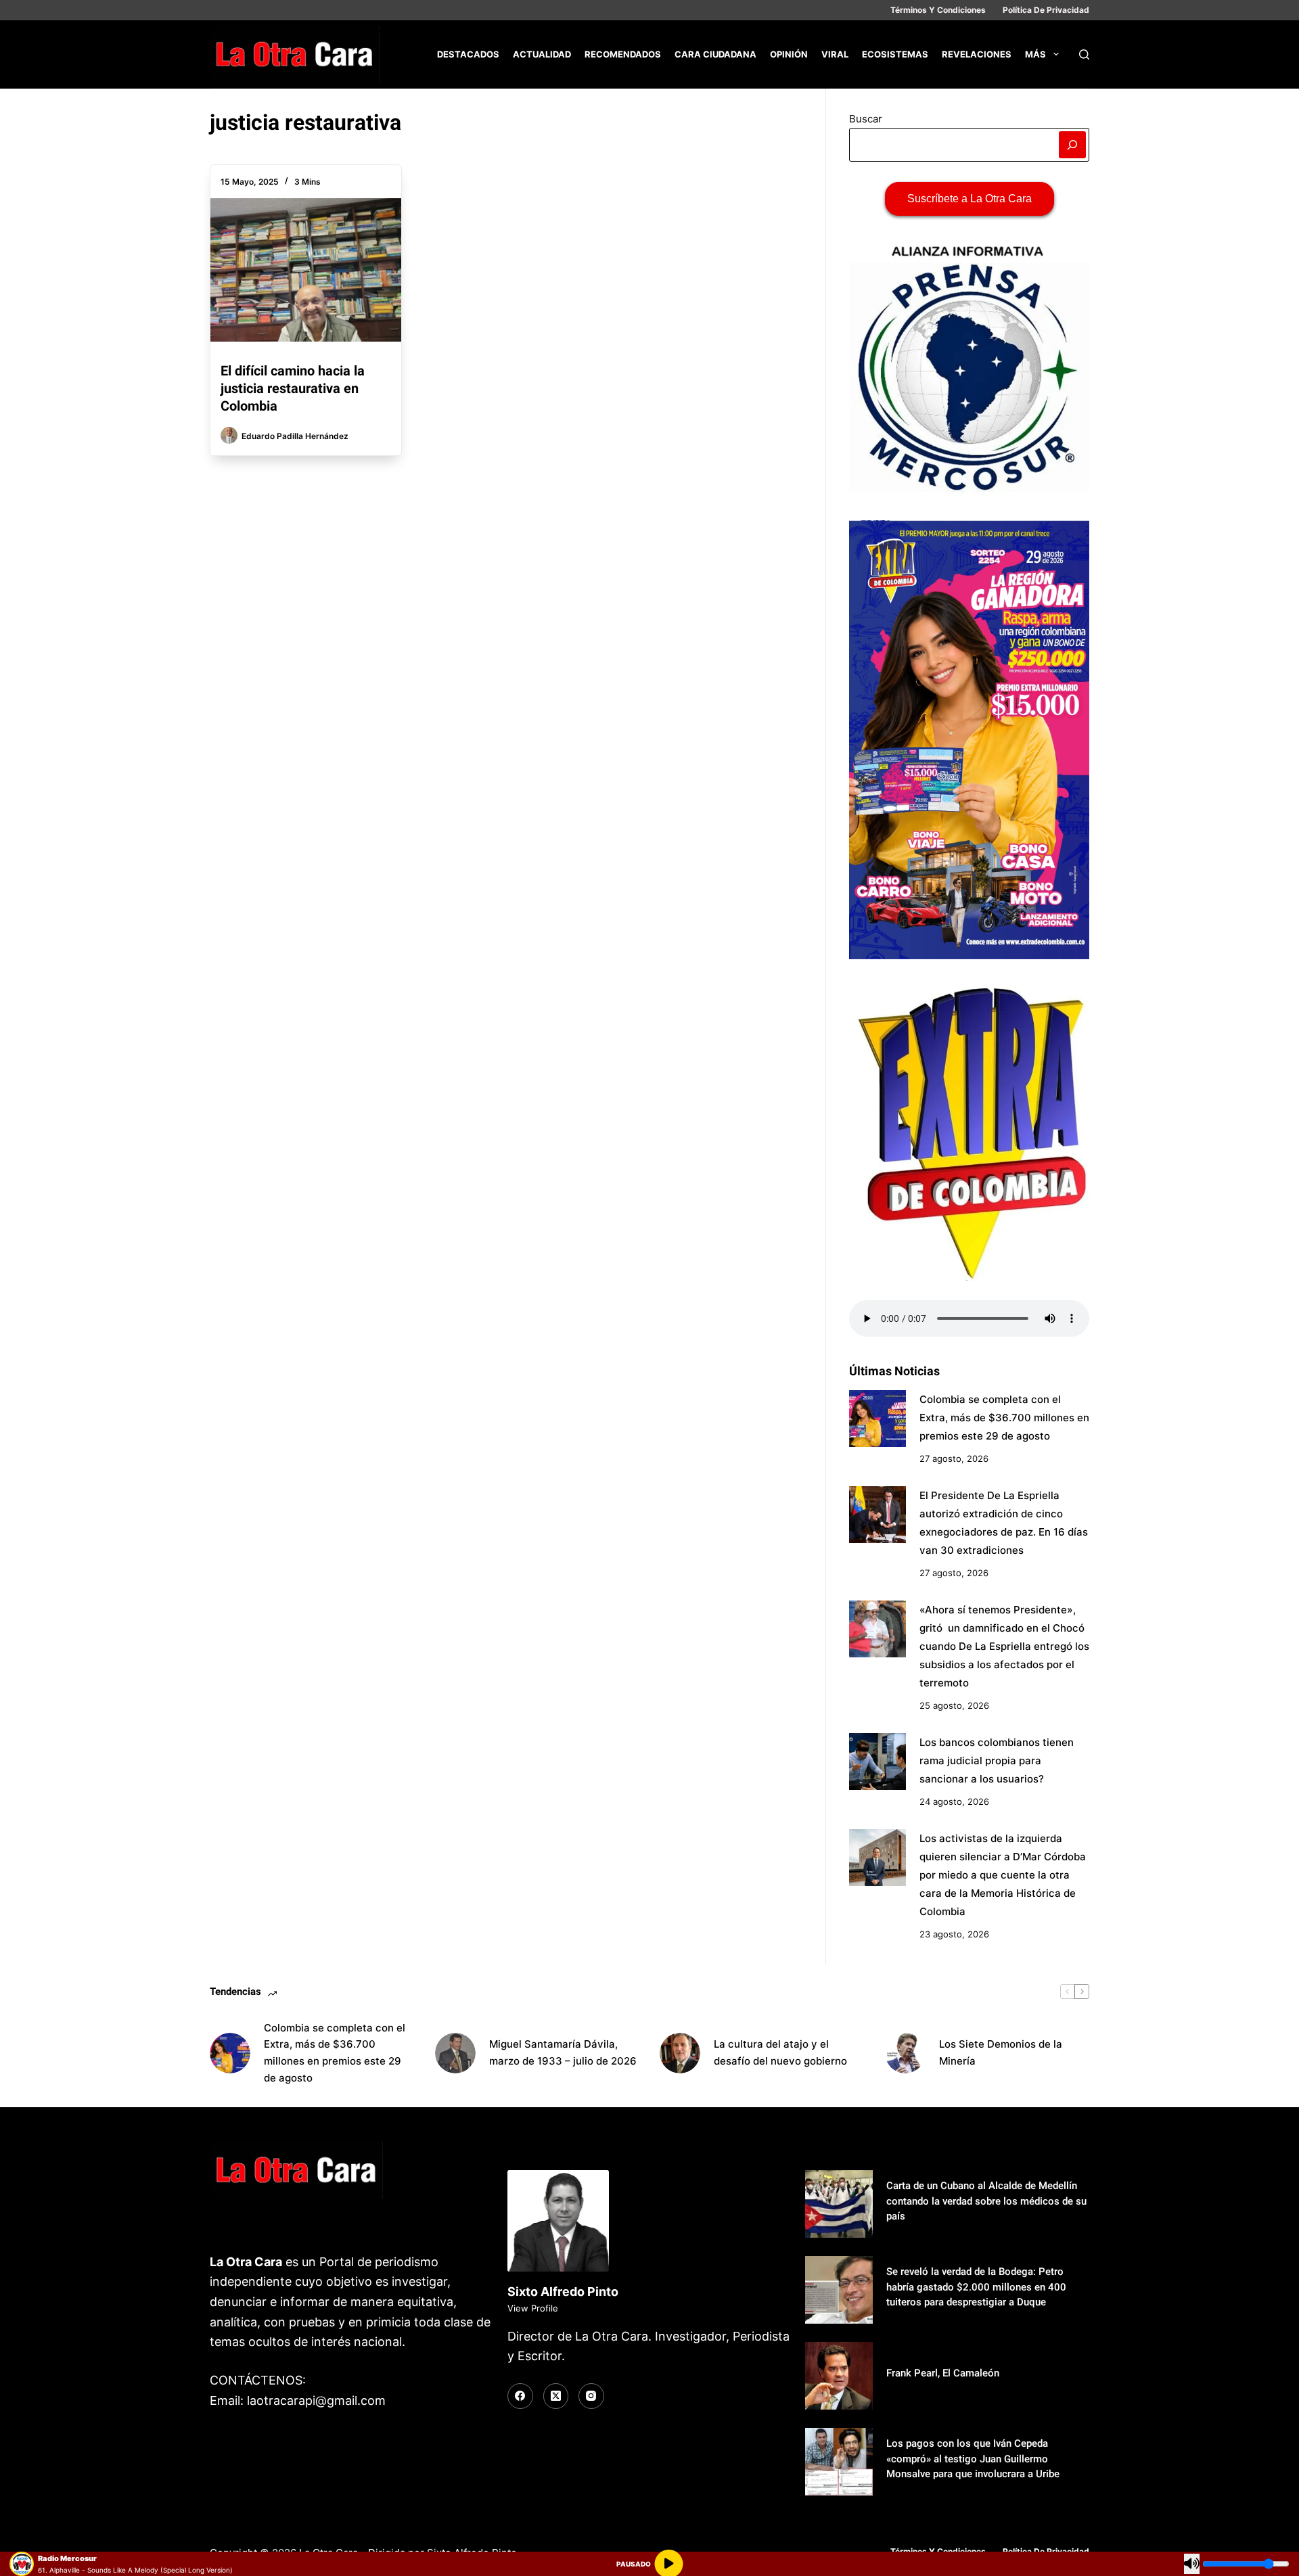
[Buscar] (1084, 54)
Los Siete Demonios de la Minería (1001, 2052)
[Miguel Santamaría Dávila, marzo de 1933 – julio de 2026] (455, 2053)
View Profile (533, 2308)
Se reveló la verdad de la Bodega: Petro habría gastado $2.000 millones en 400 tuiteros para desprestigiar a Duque (976, 2287)
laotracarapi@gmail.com (316, 2400)
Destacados (468, 54)
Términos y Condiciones (938, 10)
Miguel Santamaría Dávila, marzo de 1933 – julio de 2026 (563, 2052)
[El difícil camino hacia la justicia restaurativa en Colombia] (306, 270)
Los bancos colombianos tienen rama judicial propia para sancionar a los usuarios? (997, 1761)
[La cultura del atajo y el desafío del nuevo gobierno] (680, 2053)
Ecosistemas (895, 54)
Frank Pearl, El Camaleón (943, 2373)
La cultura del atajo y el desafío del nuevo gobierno (780, 2052)
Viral (835, 54)
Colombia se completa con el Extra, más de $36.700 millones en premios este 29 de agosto (1004, 1418)
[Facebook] (520, 2396)
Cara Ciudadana (715, 54)
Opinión (789, 54)
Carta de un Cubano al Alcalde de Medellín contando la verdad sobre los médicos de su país (986, 2201)
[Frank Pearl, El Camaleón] (839, 2376)
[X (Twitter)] (556, 2396)
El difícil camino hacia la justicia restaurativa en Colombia (293, 388)
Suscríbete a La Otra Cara (970, 199)
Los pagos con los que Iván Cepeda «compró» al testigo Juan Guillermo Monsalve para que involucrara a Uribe (973, 2459)
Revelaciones (977, 54)
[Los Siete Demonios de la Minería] (905, 2053)
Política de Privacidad (1046, 10)
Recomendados (623, 54)
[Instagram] (591, 2396)
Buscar (866, 119)
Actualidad (542, 54)
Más (1035, 54)
